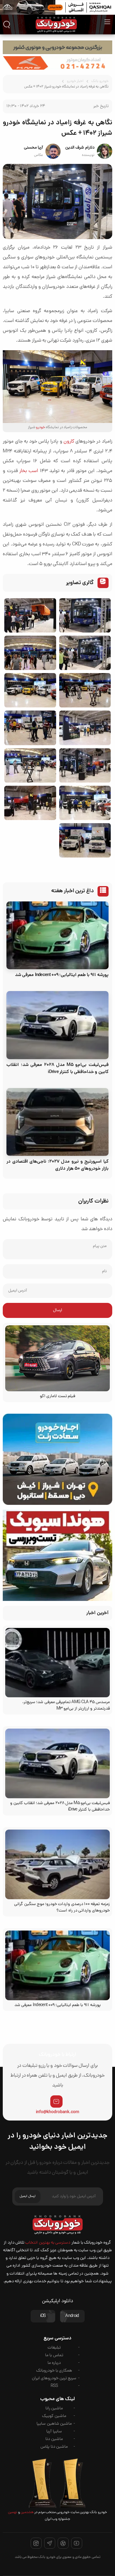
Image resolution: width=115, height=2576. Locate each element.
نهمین (13, 2512)
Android (72, 2316)
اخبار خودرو (75, 81)
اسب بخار (29, 471)
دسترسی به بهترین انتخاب (48, 2243)
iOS (43, 2316)
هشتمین (27, 2512)
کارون (69, 442)
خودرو (40, 428)
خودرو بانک (100, 81)
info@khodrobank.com (57, 2112)
